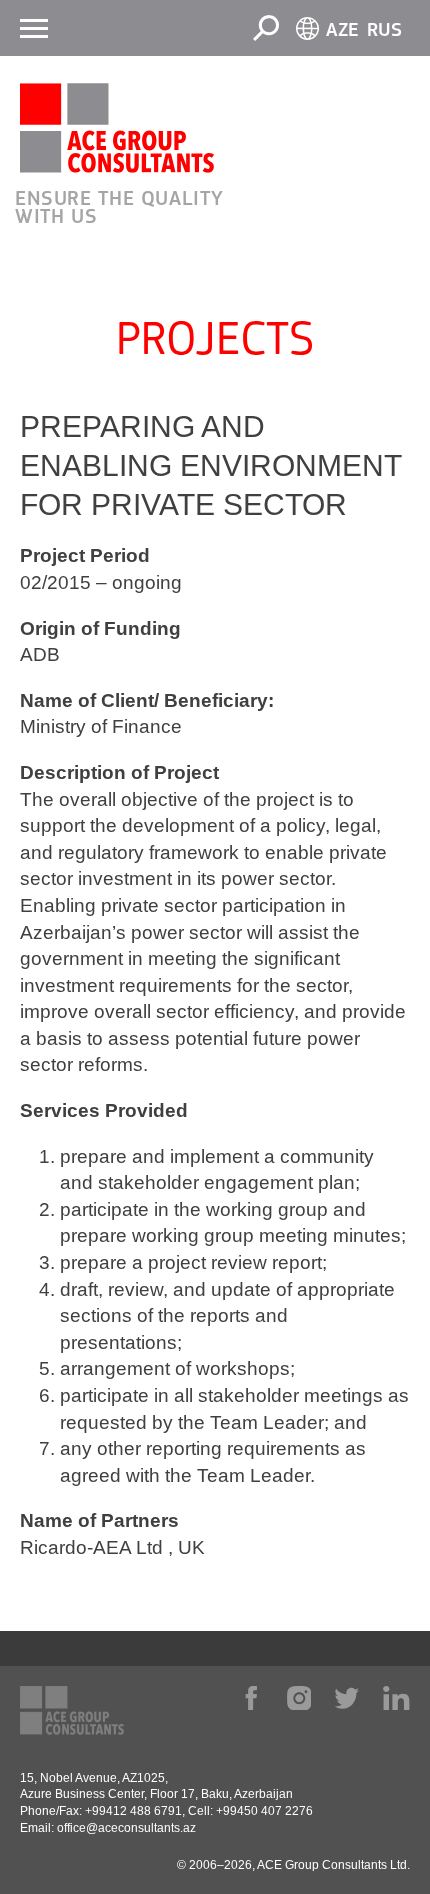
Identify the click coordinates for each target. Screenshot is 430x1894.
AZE (342, 30)
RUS (384, 30)
